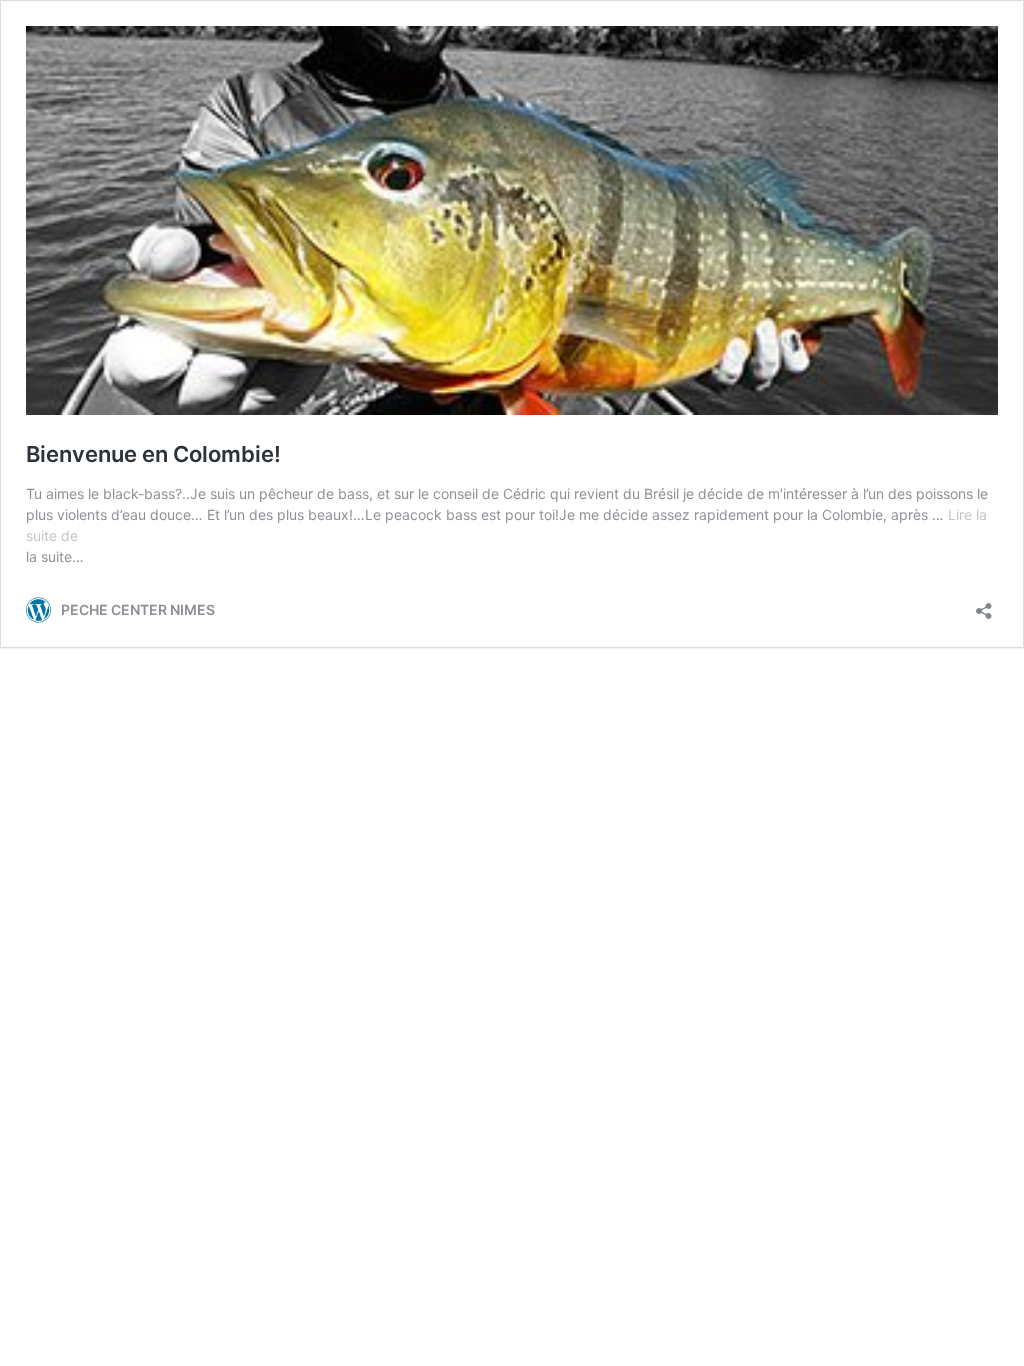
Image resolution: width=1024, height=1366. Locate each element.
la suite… (55, 556)
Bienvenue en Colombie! (153, 454)
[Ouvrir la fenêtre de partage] (984, 604)
